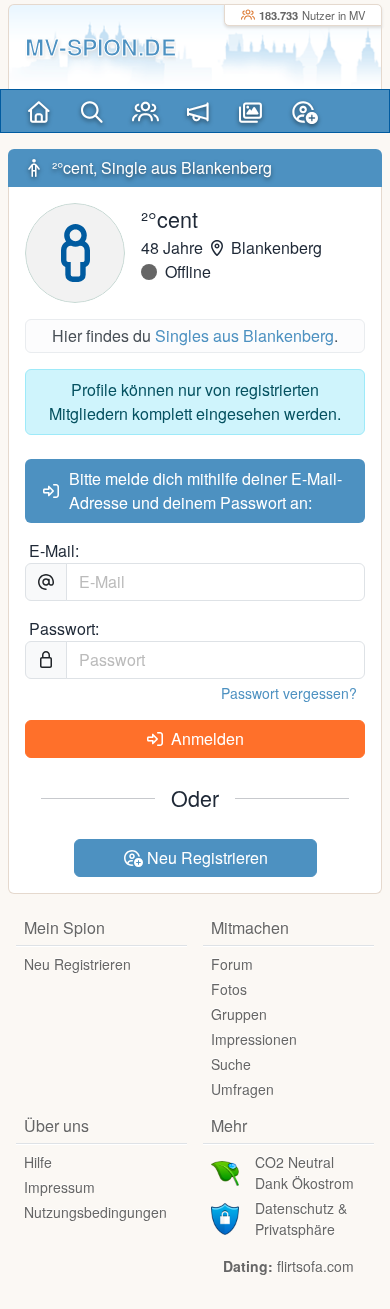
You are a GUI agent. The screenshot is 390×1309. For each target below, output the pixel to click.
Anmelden (205, 738)
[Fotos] (251, 111)
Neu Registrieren (205, 857)
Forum (232, 964)
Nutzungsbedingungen (95, 1212)
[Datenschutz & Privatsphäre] (225, 1217)
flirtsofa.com (315, 1266)
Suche (231, 1064)
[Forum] (198, 111)
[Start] (39, 111)
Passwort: (64, 628)
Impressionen (254, 1039)
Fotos (229, 989)
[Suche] (92, 111)
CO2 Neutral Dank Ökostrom (304, 1172)
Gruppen (239, 1014)
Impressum (59, 1187)
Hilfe (38, 1162)
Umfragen (242, 1089)
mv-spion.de (100, 46)
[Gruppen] (145, 111)
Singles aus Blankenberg (244, 335)
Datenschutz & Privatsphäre (301, 1218)
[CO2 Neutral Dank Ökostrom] (225, 1171)
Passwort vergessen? (289, 693)
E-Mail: (54, 550)
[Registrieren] (304, 111)
